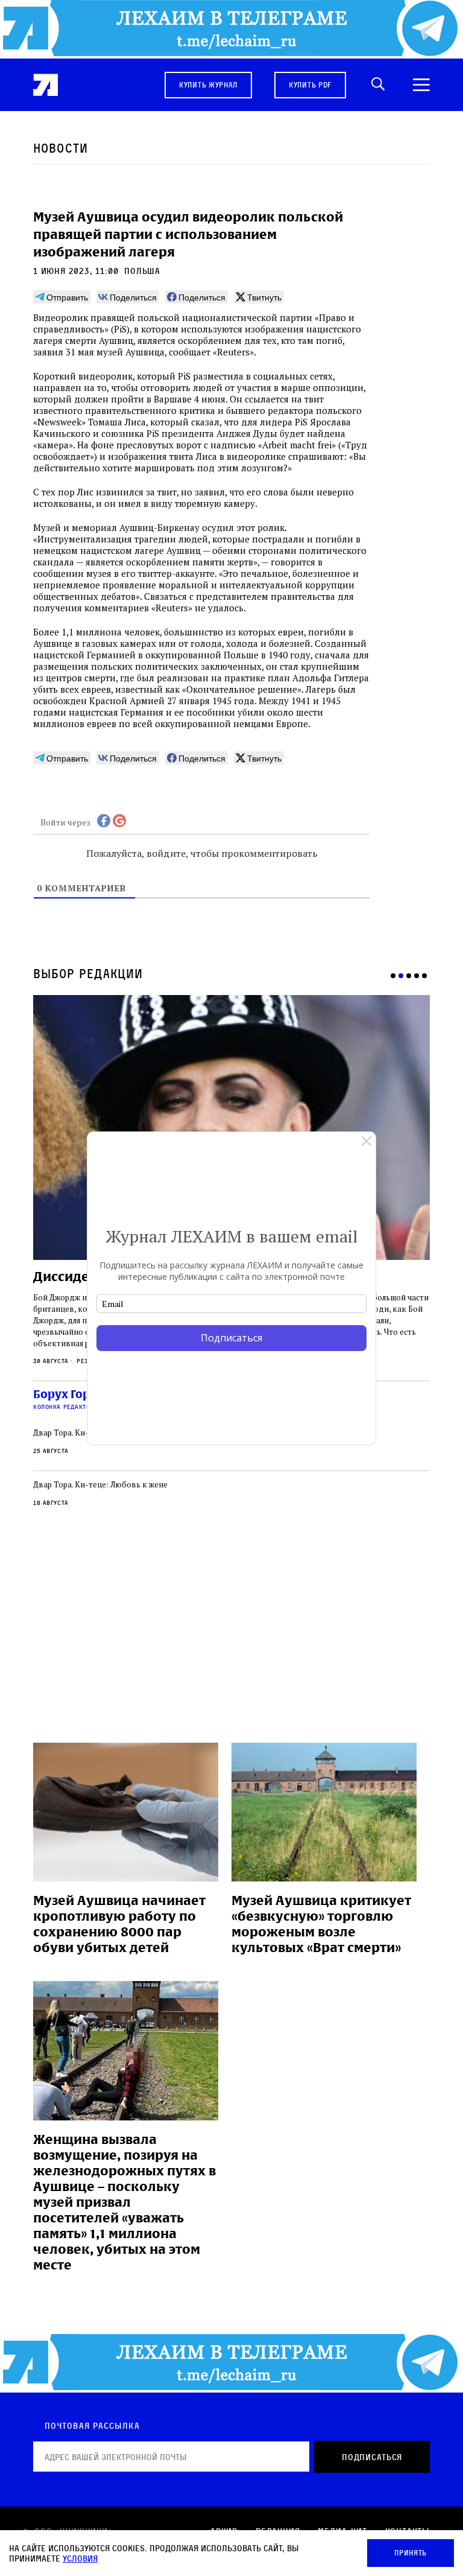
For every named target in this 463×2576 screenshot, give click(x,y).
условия (80, 2558)
